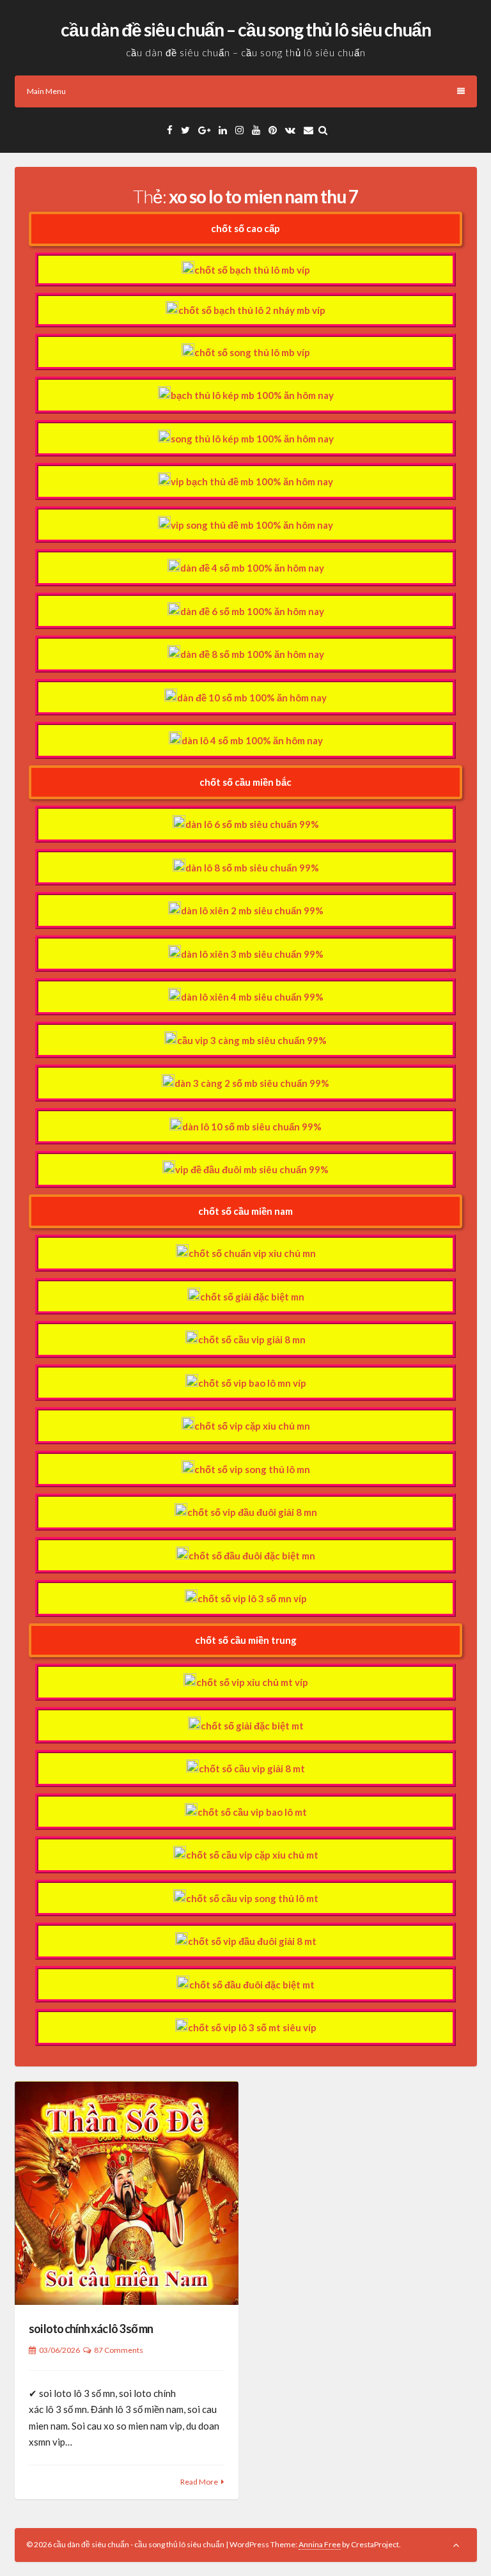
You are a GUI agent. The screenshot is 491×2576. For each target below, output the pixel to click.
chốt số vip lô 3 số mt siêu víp (252, 2027)
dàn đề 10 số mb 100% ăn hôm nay (252, 698)
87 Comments (119, 2350)
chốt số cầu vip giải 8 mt (252, 1768)
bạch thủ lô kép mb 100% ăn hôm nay (252, 395)
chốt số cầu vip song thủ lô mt (252, 1898)
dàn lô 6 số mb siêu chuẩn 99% (252, 824)
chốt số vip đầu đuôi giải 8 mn (252, 1512)
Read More (199, 2482)
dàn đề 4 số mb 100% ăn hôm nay (252, 568)
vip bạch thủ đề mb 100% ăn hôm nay (252, 481)
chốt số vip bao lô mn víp (252, 1383)
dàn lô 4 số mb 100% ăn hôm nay (252, 740)
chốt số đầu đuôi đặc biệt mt (252, 1985)
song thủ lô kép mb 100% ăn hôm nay (252, 439)
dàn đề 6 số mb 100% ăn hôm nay (252, 611)
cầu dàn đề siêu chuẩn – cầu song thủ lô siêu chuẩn (246, 29)
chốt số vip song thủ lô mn (252, 1469)
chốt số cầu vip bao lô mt (252, 1812)
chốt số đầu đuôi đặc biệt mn (252, 1556)
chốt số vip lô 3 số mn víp (252, 1598)
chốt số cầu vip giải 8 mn (252, 1339)
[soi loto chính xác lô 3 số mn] (127, 2193)
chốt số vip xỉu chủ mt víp (252, 1682)
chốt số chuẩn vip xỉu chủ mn (252, 1253)
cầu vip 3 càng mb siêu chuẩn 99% (252, 1040)
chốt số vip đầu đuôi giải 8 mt (252, 1941)
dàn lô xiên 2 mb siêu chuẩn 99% (252, 910)
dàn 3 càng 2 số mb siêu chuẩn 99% (252, 1083)
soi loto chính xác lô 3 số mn (91, 2329)
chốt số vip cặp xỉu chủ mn (252, 1426)
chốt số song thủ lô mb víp (252, 352)
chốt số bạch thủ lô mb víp (252, 270)
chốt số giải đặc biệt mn (252, 1297)
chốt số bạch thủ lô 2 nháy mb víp (252, 310)
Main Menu (46, 91)
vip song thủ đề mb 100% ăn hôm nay (252, 525)
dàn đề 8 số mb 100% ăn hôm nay (252, 654)
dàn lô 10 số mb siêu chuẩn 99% (252, 1127)
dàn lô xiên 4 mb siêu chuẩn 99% (252, 997)
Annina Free (320, 2544)
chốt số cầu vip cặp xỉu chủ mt (252, 1855)
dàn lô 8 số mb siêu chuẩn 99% (252, 868)
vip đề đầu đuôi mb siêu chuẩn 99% (252, 1169)
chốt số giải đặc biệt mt (252, 1726)
